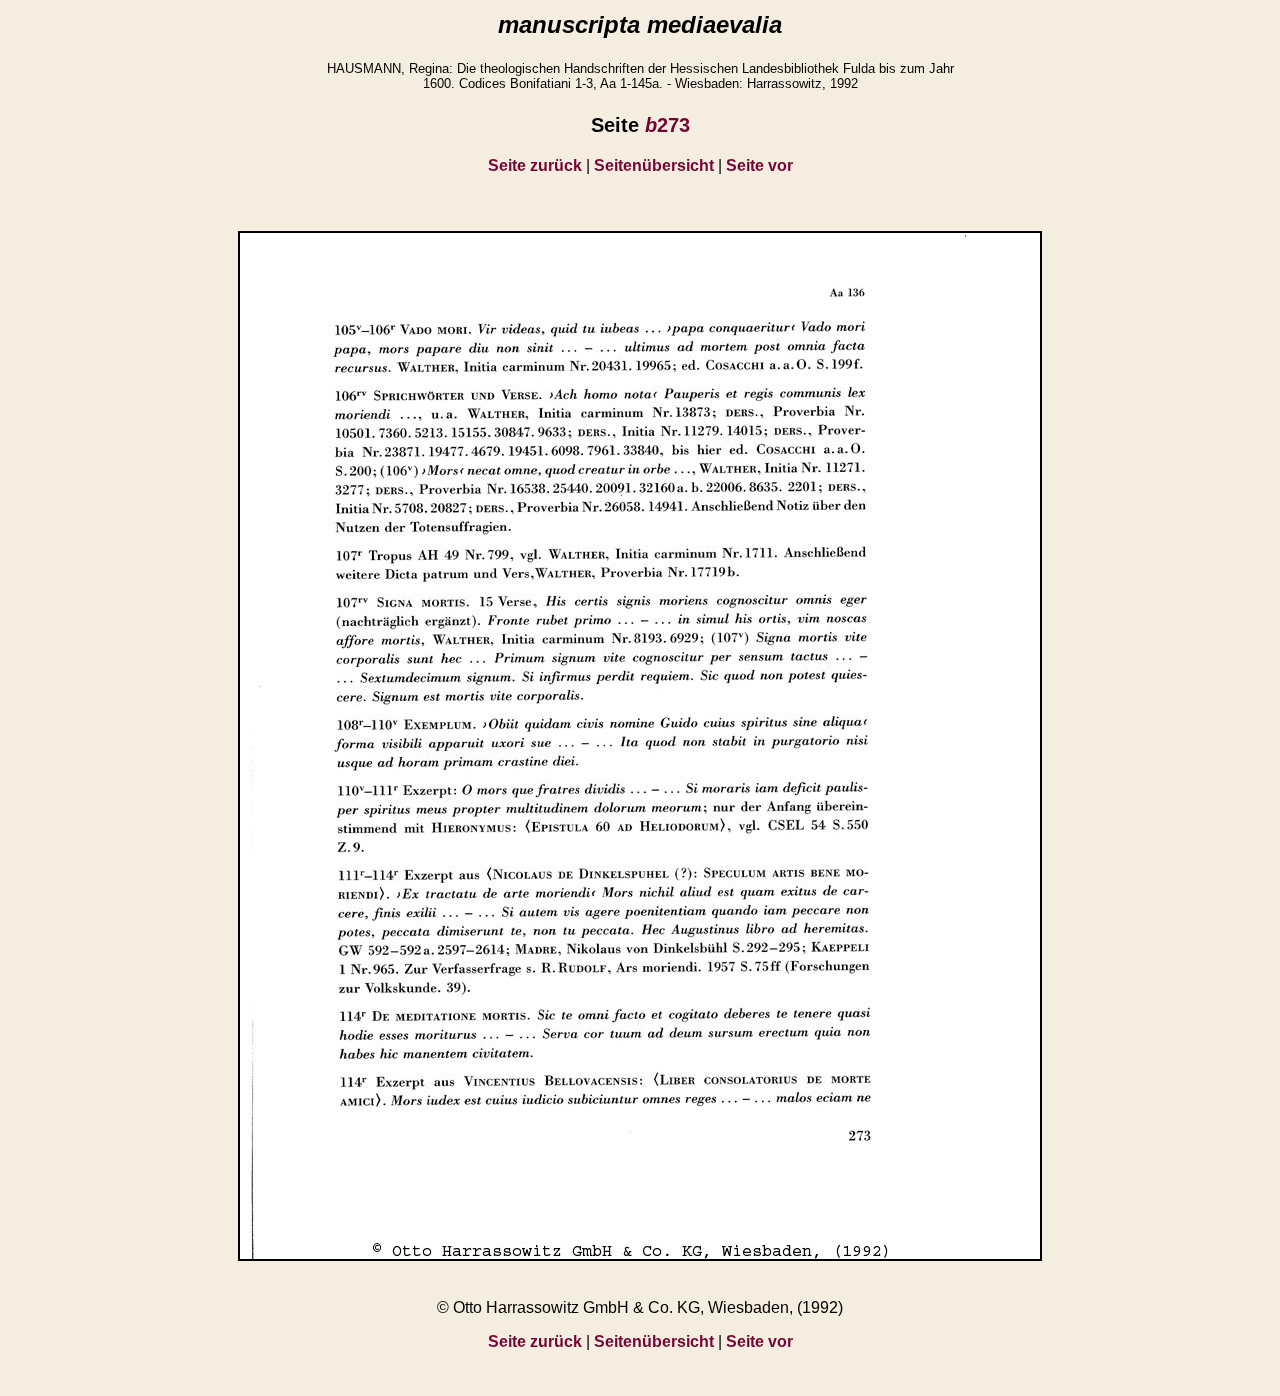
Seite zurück (535, 165)
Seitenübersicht (654, 165)
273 (667, 125)
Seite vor (759, 165)
